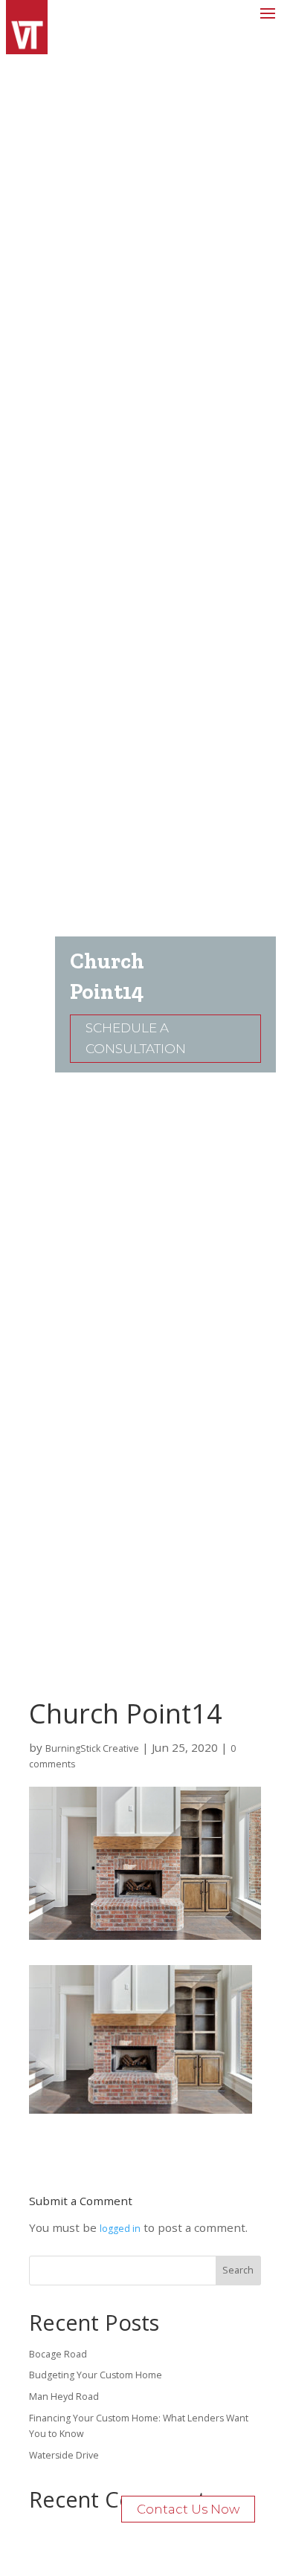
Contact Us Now (188, 2509)
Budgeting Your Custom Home (96, 2375)
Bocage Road (58, 2354)
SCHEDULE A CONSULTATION (136, 1039)
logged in (120, 2229)
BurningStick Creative (92, 1748)
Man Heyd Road (64, 2397)
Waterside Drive (64, 2455)
